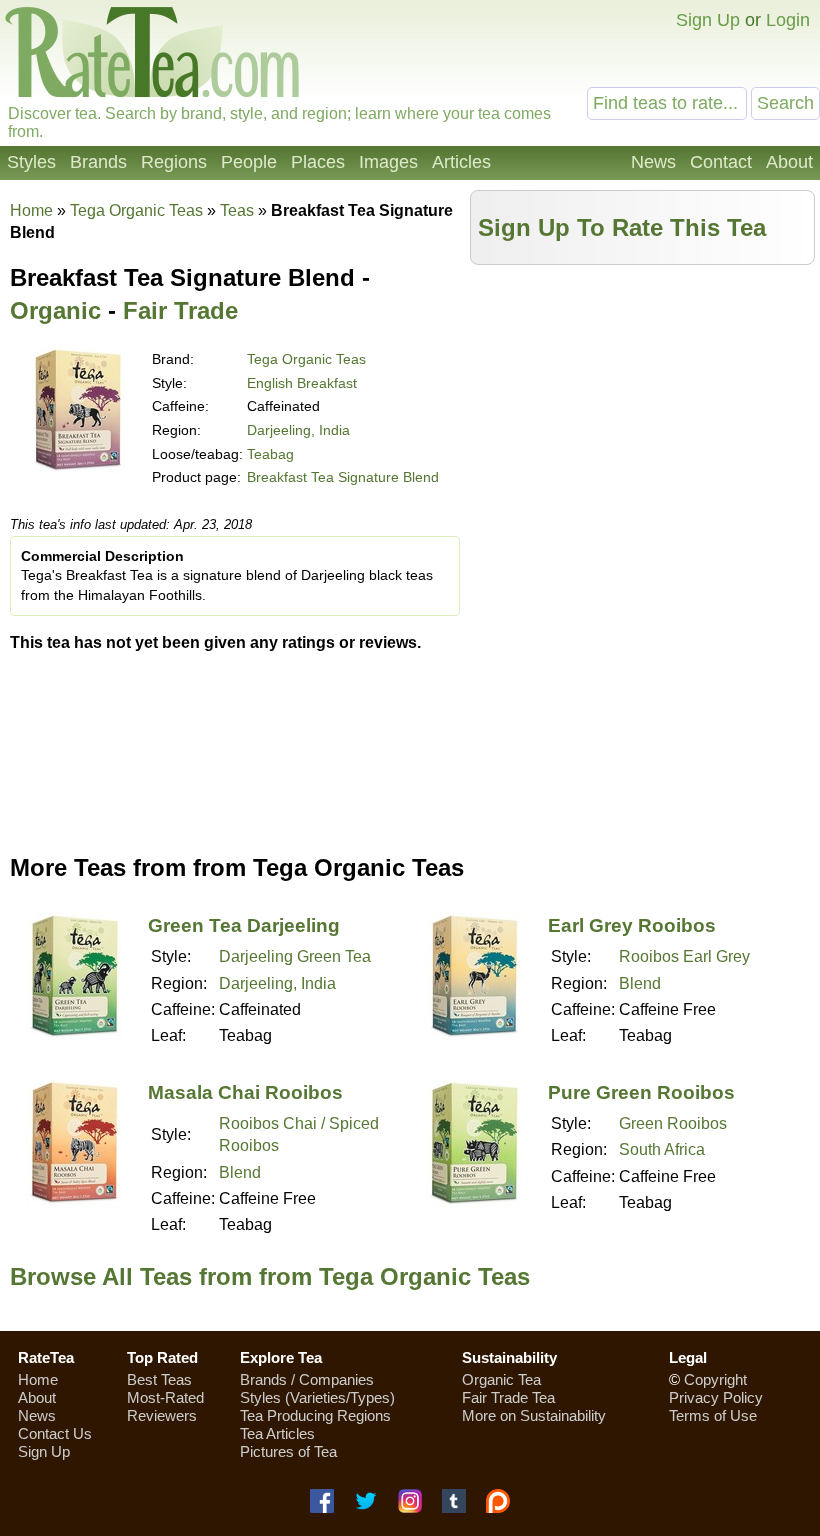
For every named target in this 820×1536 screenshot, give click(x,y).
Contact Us (55, 1433)
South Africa (662, 1149)
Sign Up (708, 20)
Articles (461, 162)
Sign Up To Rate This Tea (622, 227)
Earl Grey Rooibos (632, 925)
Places (318, 162)
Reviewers (162, 1415)
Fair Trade (180, 310)
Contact (721, 162)
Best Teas (159, 1379)
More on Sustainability (534, 1415)
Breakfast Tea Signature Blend (343, 477)
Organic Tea (501, 1379)
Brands (98, 162)
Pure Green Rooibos (641, 1092)
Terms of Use (713, 1415)
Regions (174, 162)
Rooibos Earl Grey (684, 956)
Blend (640, 983)
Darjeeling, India (298, 430)
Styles (31, 162)
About (789, 162)
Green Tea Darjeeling (244, 925)
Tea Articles (277, 1433)
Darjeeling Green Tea (295, 956)
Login (788, 20)
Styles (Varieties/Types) (317, 1397)
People (249, 162)
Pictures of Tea (288, 1451)
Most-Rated (165, 1397)
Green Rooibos (673, 1123)
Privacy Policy (716, 1397)
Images (388, 162)
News (653, 162)
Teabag (270, 454)
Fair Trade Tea (508, 1397)
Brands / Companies (307, 1379)
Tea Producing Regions (315, 1415)
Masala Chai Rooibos (245, 1092)
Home (31, 210)
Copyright (715, 1379)
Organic (55, 310)
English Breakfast (302, 383)
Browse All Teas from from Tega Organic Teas (270, 1276)
